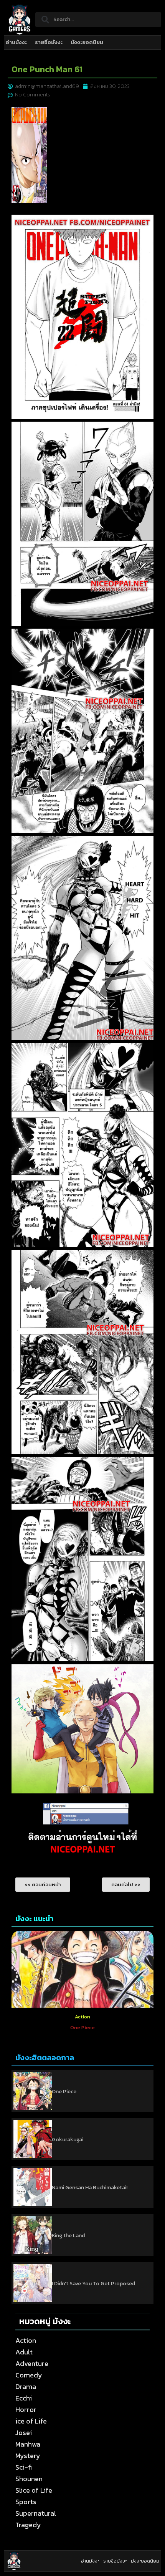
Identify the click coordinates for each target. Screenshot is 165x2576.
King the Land (68, 2236)
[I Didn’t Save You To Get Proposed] (33, 2283)
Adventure (32, 2363)
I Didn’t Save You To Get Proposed (93, 2284)
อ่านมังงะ (16, 42)
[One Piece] (33, 2091)
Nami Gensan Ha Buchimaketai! (90, 2188)
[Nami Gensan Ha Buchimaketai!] (33, 2187)
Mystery (28, 2456)
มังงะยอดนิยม (87, 42)
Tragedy (28, 2525)
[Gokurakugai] (33, 2139)
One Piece (64, 2092)
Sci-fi (24, 2467)
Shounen (29, 2479)
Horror (26, 2410)
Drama (26, 2386)
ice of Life (31, 2421)
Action (82, 2017)
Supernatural (36, 2513)
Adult (24, 2352)
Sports (26, 2502)
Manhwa (28, 2444)
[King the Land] (33, 2235)
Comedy (29, 2375)
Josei (24, 2433)
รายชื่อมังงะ (49, 42)
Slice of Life (34, 2490)
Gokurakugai (68, 2140)
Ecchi (24, 2398)
